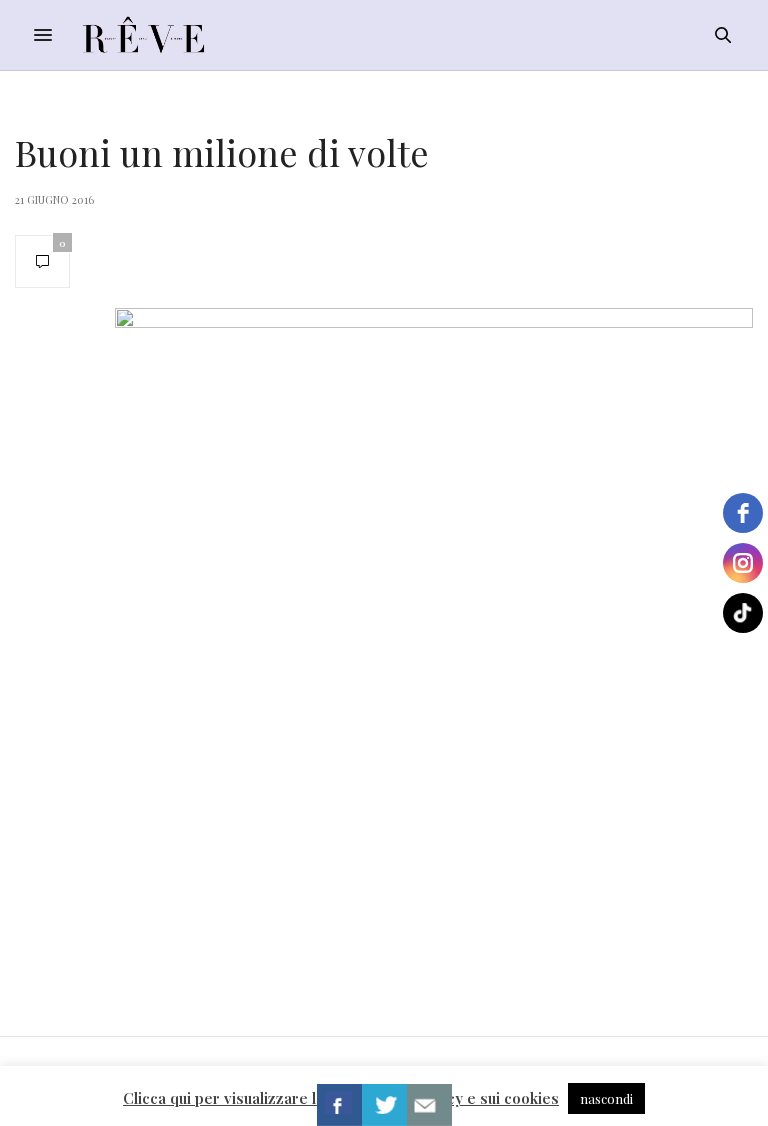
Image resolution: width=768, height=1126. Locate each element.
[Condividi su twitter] (384, 1105)
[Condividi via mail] (429, 1105)
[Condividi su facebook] (339, 1105)
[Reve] (143, 35)
